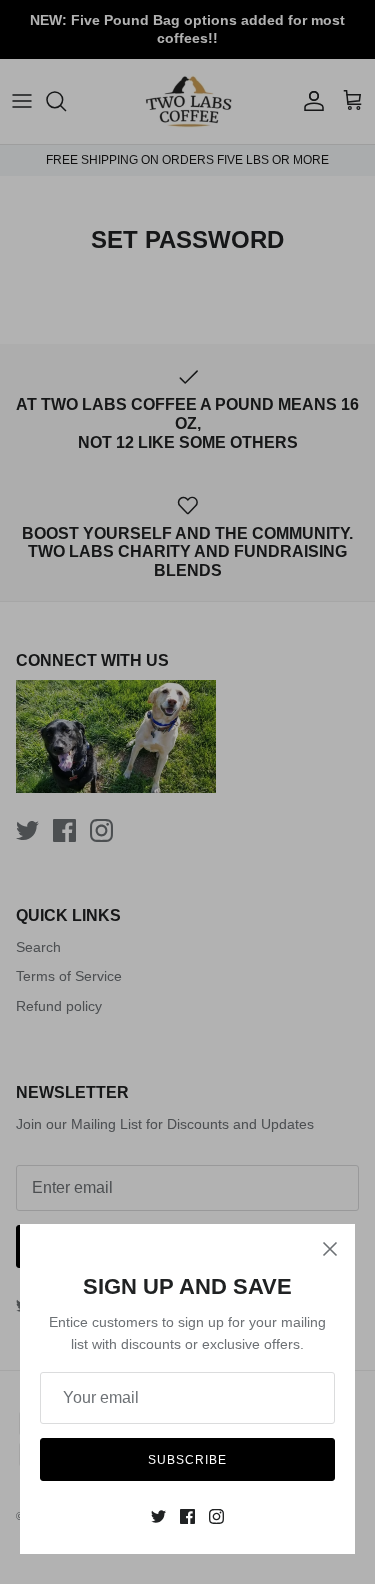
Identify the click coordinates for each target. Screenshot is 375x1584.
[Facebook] (187, 1516)
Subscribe (187, 1460)
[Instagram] (216, 1516)
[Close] (330, 1249)
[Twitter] (158, 1516)
